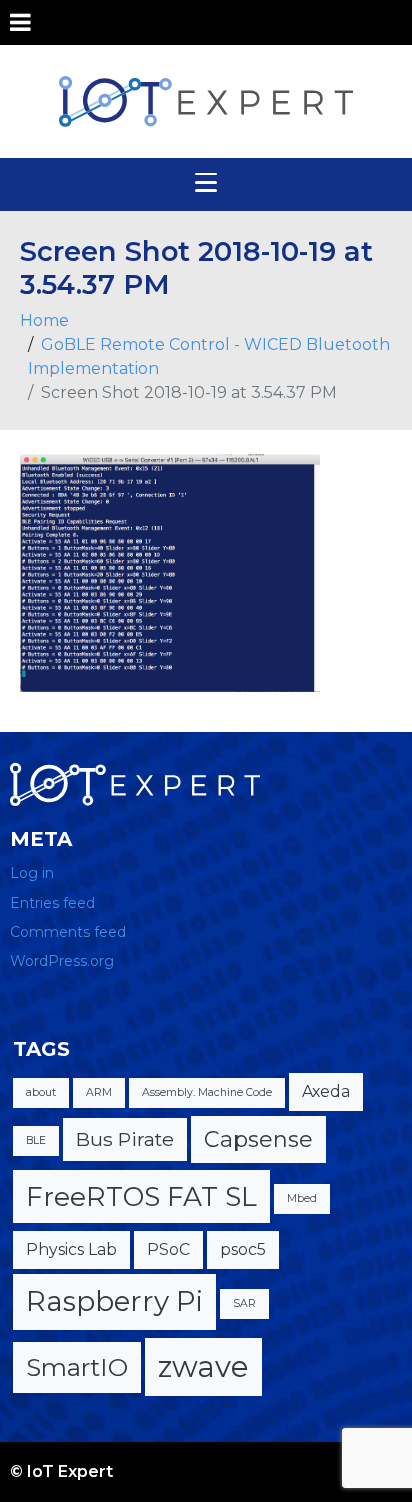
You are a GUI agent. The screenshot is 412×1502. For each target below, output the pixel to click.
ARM (99, 1092)
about (41, 1092)
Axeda (326, 1091)
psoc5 (243, 1249)
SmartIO (77, 1367)
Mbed (302, 1198)
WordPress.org (62, 961)
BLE (36, 1140)
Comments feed (68, 932)
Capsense (258, 1139)
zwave (203, 1366)
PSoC (168, 1249)
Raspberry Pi (114, 1301)
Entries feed (52, 903)
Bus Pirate (125, 1139)
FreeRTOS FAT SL (141, 1196)
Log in (32, 873)
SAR (244, 1303)
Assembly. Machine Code (207, 1092)
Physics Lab (71, 1249)
